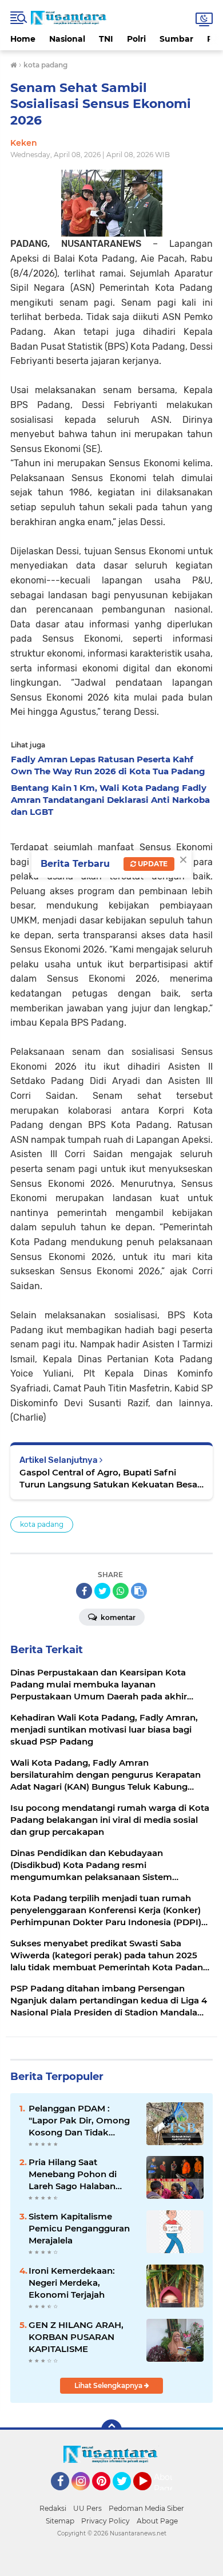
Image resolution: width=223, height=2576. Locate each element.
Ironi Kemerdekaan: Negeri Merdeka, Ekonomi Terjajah (72, 2283)
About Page (166, 2483)
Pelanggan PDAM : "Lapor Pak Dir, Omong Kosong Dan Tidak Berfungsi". (79, 2121)
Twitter (127, 2495)
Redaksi (53, 2508)
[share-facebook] (84, 1591)
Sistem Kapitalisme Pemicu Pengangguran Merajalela (79, 2228)
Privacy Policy (105, 2521)
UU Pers (87, 2508)
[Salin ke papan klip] (139, 1591)
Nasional (67, 39)
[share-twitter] (102, 1591)
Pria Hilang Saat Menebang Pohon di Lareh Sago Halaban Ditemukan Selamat (73, 2174)
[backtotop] (111, 2430)
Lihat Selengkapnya (109, 2385)
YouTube (150, 2495)
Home (23, 39)
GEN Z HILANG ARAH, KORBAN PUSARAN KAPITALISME (76, 2337)
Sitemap (60, 2521)
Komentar (117, 1617)
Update (152, 864)
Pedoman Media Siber (146, 2508)
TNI (106, 39)
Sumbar (176, 39)
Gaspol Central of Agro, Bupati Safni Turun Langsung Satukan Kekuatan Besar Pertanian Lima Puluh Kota (110, 1479)
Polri (136, 39)
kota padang (42, 1524)
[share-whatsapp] (121, 1591)
